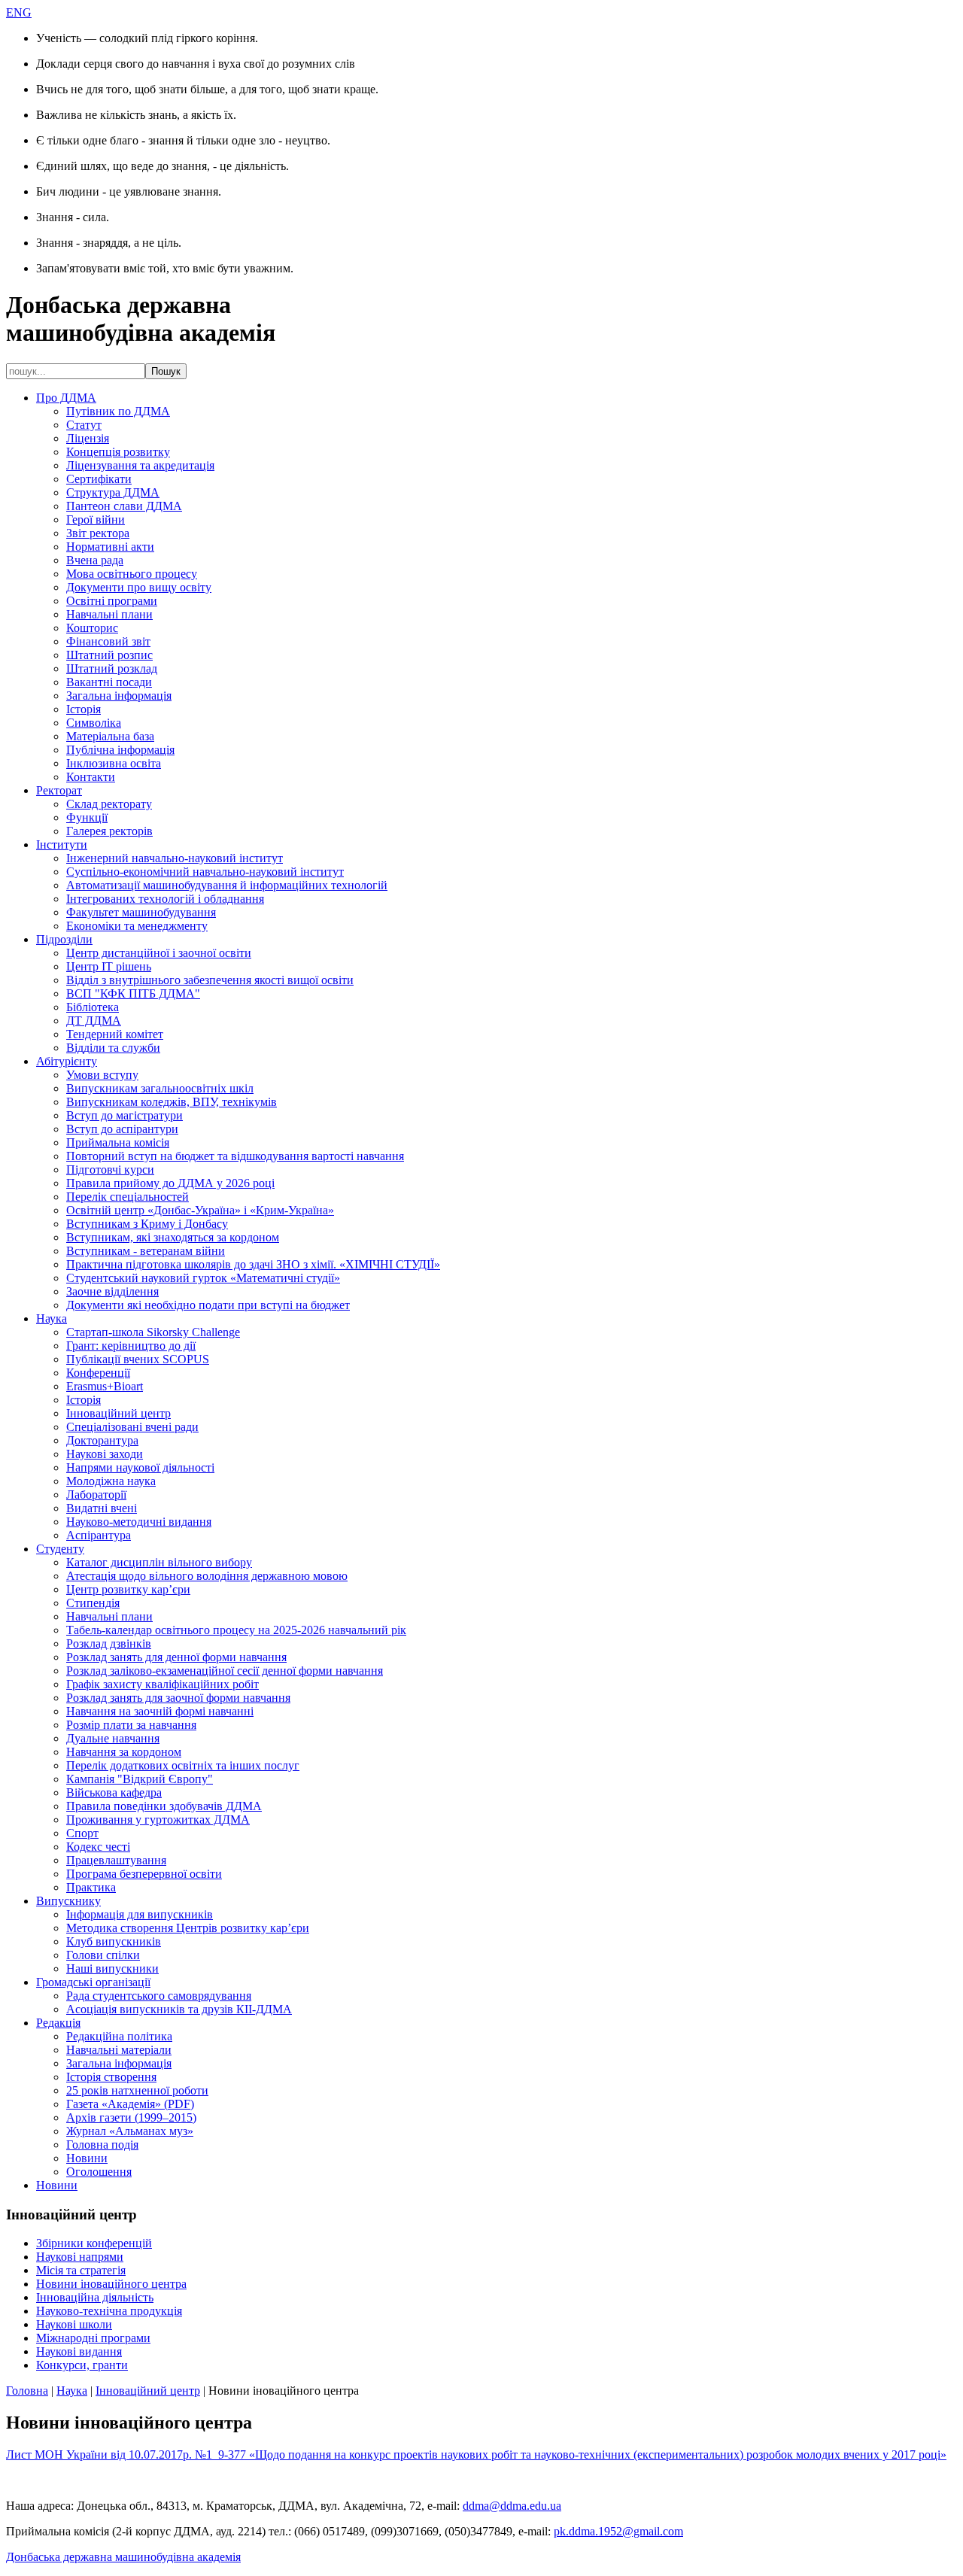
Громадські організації (93, 1982)
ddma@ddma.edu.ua (512, 2506)
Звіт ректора (98, 533)
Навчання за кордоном (124, 1752)
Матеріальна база (110, 736)
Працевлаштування (116, 1860)
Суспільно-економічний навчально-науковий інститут (205, 872)
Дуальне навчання (113, 1738)
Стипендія (93, 1603)
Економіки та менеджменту (137, 926)
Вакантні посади (109, 682)
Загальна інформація (119, 696)
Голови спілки (103, 1955)
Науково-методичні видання (139, 1522)
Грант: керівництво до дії (131, 1346)
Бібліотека (93, 1007)
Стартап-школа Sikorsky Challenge (153, 1332)
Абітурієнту (67, 1061)
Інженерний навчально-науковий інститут (175, 858)
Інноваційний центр (118, 1413)
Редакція (58, 2023)
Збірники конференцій (94, 2243)
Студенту (60, 1549)
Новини (87, 2158)
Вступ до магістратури (125, 1115)
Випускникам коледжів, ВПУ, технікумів (172, 1102)
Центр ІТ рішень (109, 966)
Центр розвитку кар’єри (128, 1589)
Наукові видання (79, 2351)
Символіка (94, 723)
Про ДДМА (66, 398)
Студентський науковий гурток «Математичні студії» (203, 1278)
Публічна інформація (120, 750)
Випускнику (68, 1901)
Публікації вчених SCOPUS (138, 1359)
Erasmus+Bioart (105, 1386)
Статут (84, 425)
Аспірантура (99, 1535)
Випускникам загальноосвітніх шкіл (160, 1088)
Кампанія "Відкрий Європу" (140, 1779)
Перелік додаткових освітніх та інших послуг (183, 1765)
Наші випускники (112, 1968)
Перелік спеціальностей (128, 1197)
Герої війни (96, 519)
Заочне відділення (112, 1291)
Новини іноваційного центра (111, 2284)
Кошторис (92, 628)
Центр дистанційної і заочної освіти (159, 953)
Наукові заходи (105, 1454)
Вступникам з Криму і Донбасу (147, 1224)
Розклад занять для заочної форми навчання (178, 1698)
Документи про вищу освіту (139, 587)
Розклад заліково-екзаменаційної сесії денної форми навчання (225, 1671)
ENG (19, 12)
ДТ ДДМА (94, 1021)
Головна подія (102, 2145)
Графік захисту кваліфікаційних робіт (163, 1684)
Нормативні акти (110, 547)
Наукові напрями (80, 2257)
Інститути (62, 844)
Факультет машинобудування (141, 912)
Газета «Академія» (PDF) (130, 2104)
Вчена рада (95, 560)
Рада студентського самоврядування (159, 1996)
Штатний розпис (109, 655)
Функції (87, 817)
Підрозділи (64, 939)
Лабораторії (96, 1495)
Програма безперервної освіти (144, 1874)
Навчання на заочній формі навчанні (160, 1711)
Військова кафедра (114, 1792)
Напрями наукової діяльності (140, 1467)
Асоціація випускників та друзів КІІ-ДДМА (179, 2009)
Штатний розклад (112, 668)
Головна (27, 2391)
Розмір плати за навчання (131, 1725)
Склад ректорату (109, 804)
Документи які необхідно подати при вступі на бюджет (208, 1305)
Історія (84, 709)
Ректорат (59, 790)
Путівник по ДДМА (118, 411)
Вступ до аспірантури (122, 1129)
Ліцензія (88, 438)
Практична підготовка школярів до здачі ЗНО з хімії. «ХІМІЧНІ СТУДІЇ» (253, 1264)
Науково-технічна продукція (109, 2311)
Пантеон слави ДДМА (124, 506)
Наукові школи (74, 2324)
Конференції (98, 1373)
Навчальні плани (109, 614)
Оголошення (99, 2172)
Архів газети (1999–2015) (131, 2117)
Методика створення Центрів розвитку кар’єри (188, 1928)
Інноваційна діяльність (95, 2297)
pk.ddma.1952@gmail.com (618, 2531)
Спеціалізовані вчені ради (132, 1427)
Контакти (91, 777)
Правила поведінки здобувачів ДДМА (164, 1806)
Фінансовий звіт (108, 641)
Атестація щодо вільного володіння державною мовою (207, 1576)
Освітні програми (112, 601)
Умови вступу (102, 1075)
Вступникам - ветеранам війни (146, 1251)
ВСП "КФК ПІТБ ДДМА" (133, 993)
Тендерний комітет (115, 1034)
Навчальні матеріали (119, 2050)
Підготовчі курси (110, 1170)
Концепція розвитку (118, 452)
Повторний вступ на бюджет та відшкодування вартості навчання (235, 1156)
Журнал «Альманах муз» (130, 2131)
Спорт (82, 1833)
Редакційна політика (119, 2036)
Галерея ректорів (109, 831)
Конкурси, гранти (82, 2365)
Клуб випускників (114, 1941)
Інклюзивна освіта (114, 763)
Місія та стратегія (81, 2270)
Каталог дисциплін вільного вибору (159, 1562)
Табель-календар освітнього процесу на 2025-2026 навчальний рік (236, 1630)
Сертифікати (99, 479)
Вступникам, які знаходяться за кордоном (173, 1237)
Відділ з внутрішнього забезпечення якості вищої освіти (210, 980)
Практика (91, 1887)
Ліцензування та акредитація (140, 465)
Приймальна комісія (118, 1142)
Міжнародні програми (93, 2338)
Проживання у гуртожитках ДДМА (158, 1820)
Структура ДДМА (113, 492)
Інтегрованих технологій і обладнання (165, 899)
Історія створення (111, 2077)
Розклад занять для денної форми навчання (176, 1657)
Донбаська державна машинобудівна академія (123, 2557)
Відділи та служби (113, 1048)
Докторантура (102, 1440)
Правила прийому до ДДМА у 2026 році (170, 1183)
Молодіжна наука (111, 1481)
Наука (52, 1318)
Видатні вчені (102, 1508)
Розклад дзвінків (109, 1643)
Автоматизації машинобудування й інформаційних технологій (227, 885)
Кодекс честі (98, 1847)
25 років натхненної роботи (137, 2090)
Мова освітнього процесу (132, 574)
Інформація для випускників (140, 1914)
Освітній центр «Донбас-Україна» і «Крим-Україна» (200, 1210)
